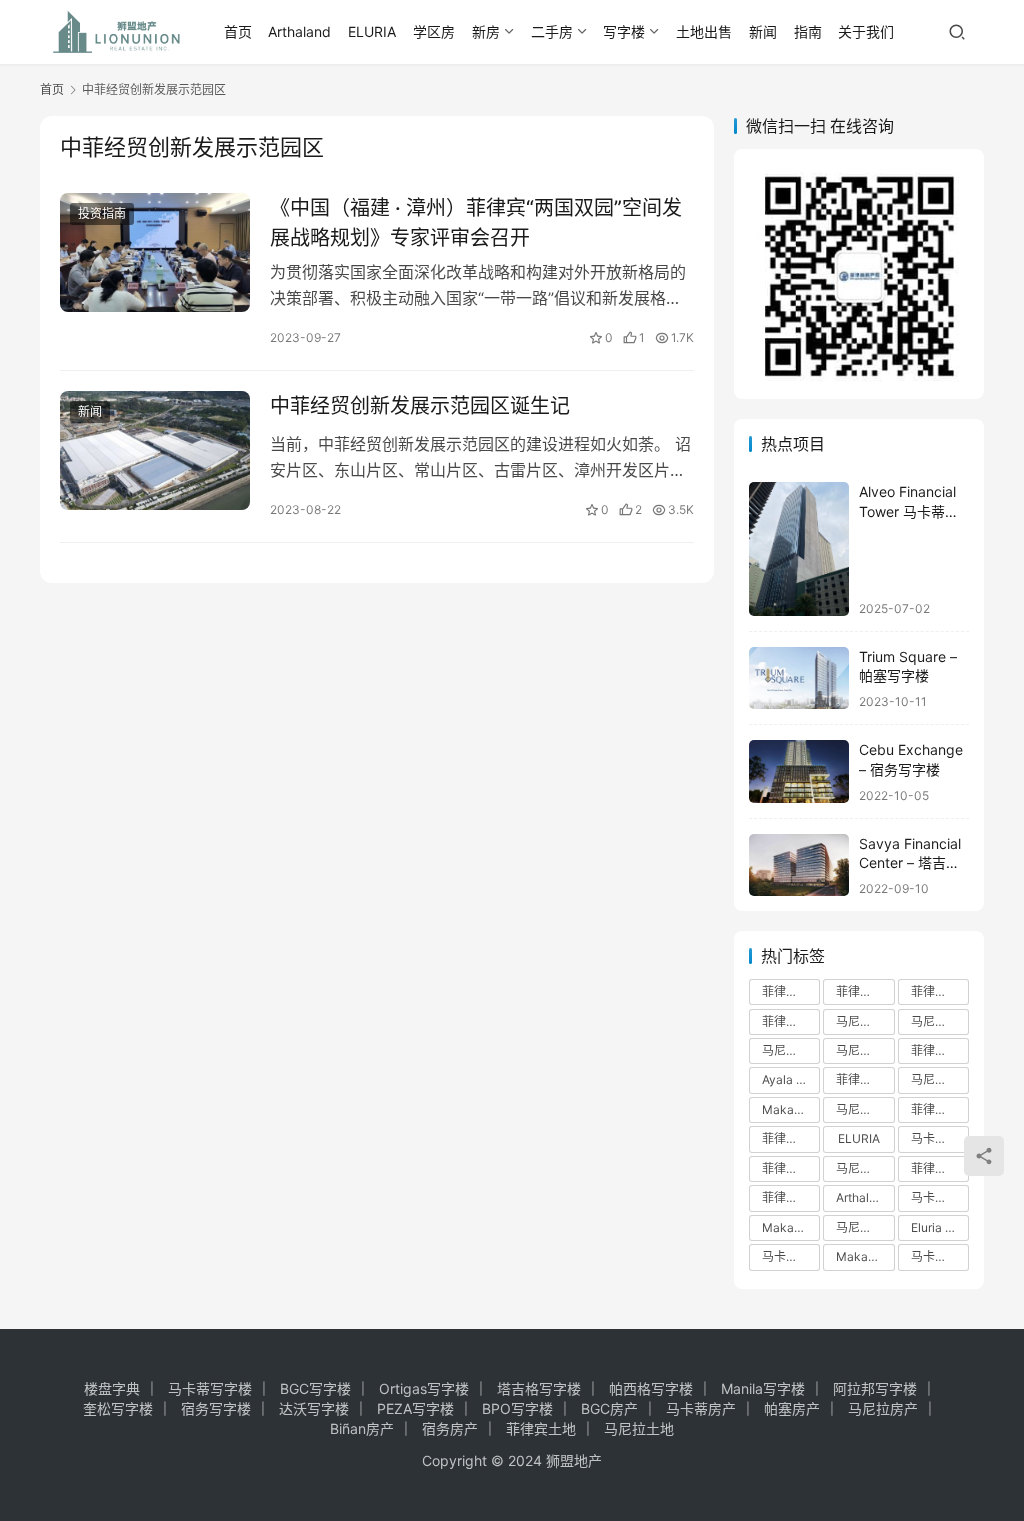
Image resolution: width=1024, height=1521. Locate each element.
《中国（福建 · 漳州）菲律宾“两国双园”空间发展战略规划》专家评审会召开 (476, 222)
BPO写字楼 (517, 1408)
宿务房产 (450, 1428)
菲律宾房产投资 (865, 991)
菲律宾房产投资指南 (940, 1109)
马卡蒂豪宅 (791, 1256)
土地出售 (704, 31)
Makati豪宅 (865, 1256)
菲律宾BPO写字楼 (791, 1138)
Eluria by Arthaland (940, 1227)
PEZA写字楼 (415, 1408)
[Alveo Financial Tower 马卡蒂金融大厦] (799, 548)
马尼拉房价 (940, 1079)
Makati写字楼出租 (791, 1109)
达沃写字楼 (314, 1408)
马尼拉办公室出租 (865, 1109)
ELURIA (372, 31)
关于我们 (866, 31)
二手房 (552, 31)
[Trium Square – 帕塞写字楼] (799, 678)
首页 (238, 31)
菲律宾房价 (940, 1050)
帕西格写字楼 (651, 1388)
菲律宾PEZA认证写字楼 (791, 1168)
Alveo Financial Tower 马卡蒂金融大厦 (909, 511)
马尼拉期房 (865, 1227)
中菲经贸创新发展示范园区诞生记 (420, 406)
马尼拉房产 (865, 1021)
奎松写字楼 (118, 1408)
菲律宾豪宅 (791, 1197)
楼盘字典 (112, 1388)
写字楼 (624, 31)
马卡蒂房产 (701, 1408)
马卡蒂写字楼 (940, 1256)
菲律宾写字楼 (940, 991)
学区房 (434, 31)
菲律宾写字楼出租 (791, 1021)
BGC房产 (609, 1408)
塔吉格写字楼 (539, 1388)
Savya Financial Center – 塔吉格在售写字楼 (910, 863)
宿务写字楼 (216, 1408)
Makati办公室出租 (791, 1227)
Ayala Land (791, 1079)
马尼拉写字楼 (791, 1050)
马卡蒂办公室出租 (940, 1197)
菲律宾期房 (940, 1168)
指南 (808, 31)
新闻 (763, 31)
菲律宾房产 (791, 991)
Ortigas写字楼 (424, 1388)
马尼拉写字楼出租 (940, 1021)
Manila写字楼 (763, 1388)
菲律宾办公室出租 (865, 1079)
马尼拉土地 (639, 1428)
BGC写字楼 (315, 1388)
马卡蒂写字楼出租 (940, 1138)
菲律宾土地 (541, 1428)
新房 (486, 31)
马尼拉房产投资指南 (865, 1168)
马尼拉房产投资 (865, 1050)
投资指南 (102, 213)
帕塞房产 (792, 1408)
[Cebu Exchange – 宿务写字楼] (799, 771)
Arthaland (299, 31)
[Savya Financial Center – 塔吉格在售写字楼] (799, 865)
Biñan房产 (362, 1428)
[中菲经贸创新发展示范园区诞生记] (155, 450)
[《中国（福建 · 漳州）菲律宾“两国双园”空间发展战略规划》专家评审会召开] (155, 252)
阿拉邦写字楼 (875, 1388)
